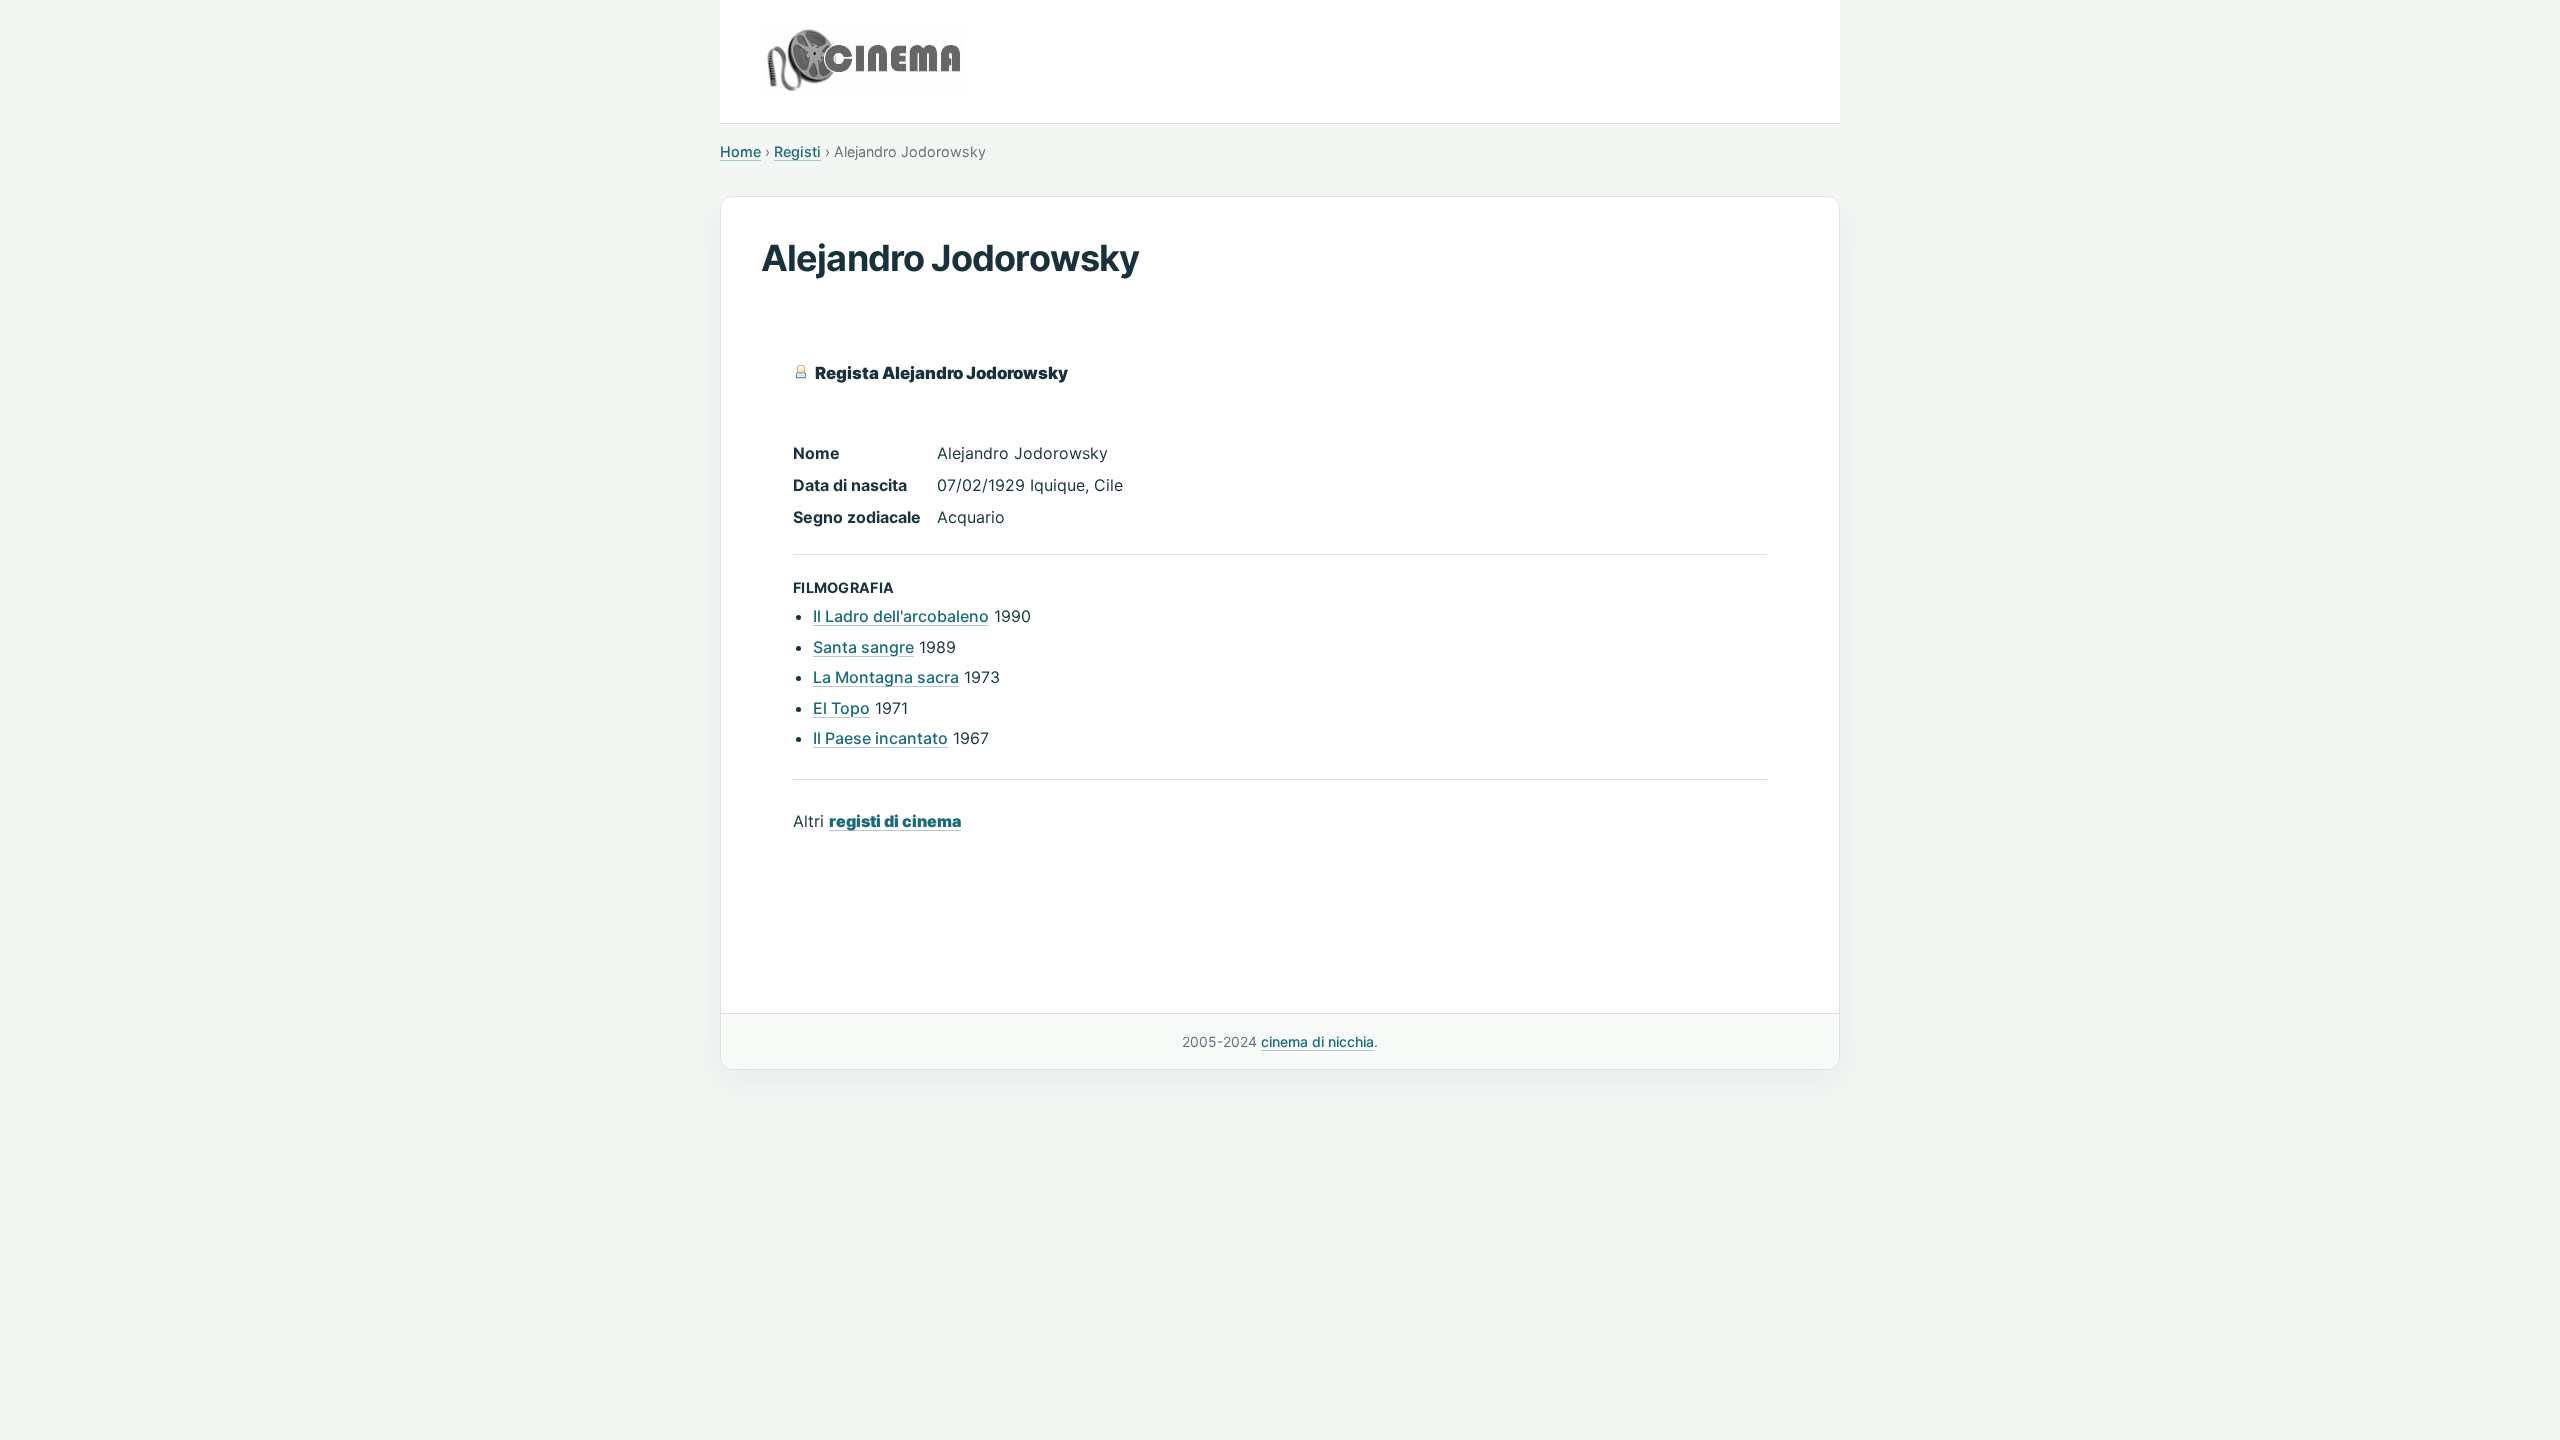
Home (740, 151)
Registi (797, 151)
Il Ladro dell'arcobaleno (901, 616)
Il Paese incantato (880, 738)
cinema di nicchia (1317, 1041)
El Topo (841, 708)
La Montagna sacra (886, 677)
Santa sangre (863, 647)
